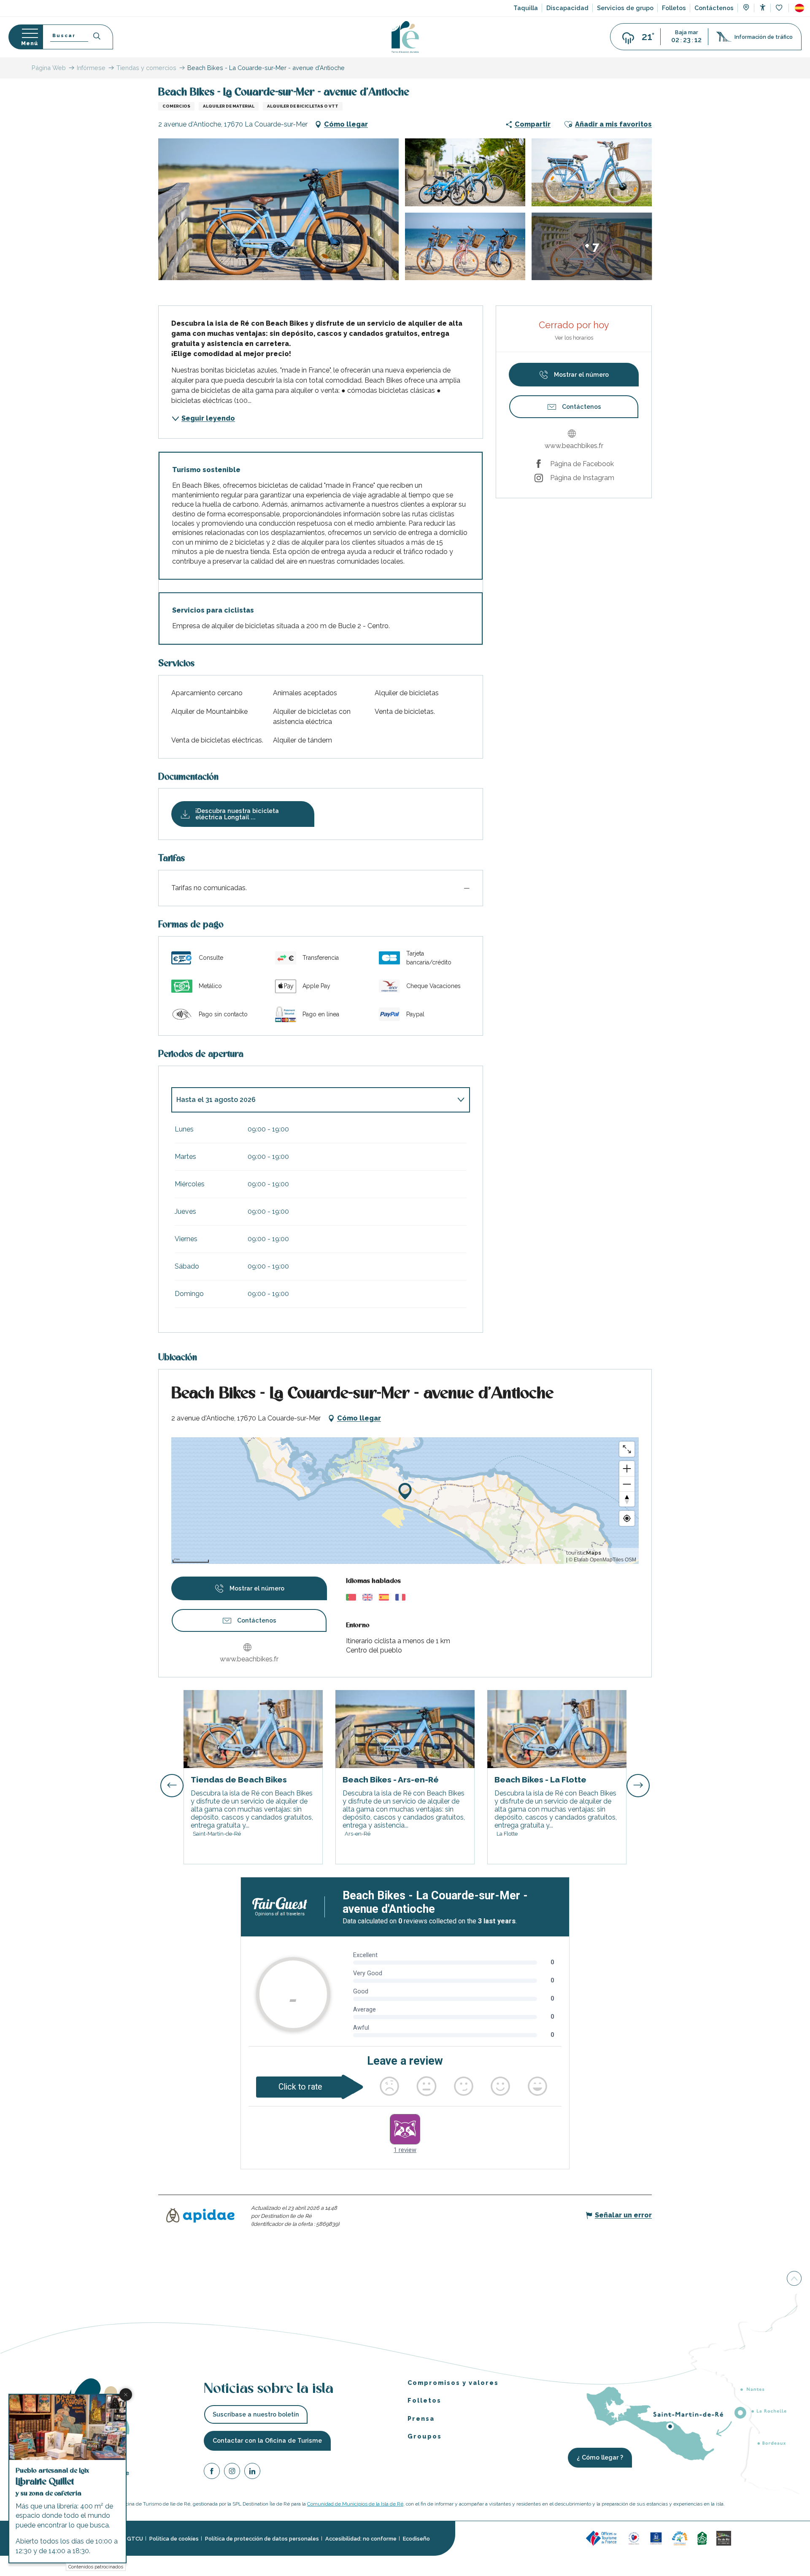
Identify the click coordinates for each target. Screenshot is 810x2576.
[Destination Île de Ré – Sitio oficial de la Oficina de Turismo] (405, 37)
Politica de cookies (174, 2539)
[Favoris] (780, 8)
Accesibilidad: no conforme (361, 2539)
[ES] (799, 8)
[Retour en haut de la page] (794, 2279)
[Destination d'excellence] (634, 2538)
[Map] (746, 8)
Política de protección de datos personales (262, 2539)
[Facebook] (212, 2472)
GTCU (135, 2539)
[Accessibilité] (763, 7)
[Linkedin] (252, 2472)
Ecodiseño (416, 2539)
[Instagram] (232, 2472)
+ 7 (592, 246)
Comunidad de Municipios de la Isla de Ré (355, 2504)
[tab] (312, 1100)
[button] (799, 8)
